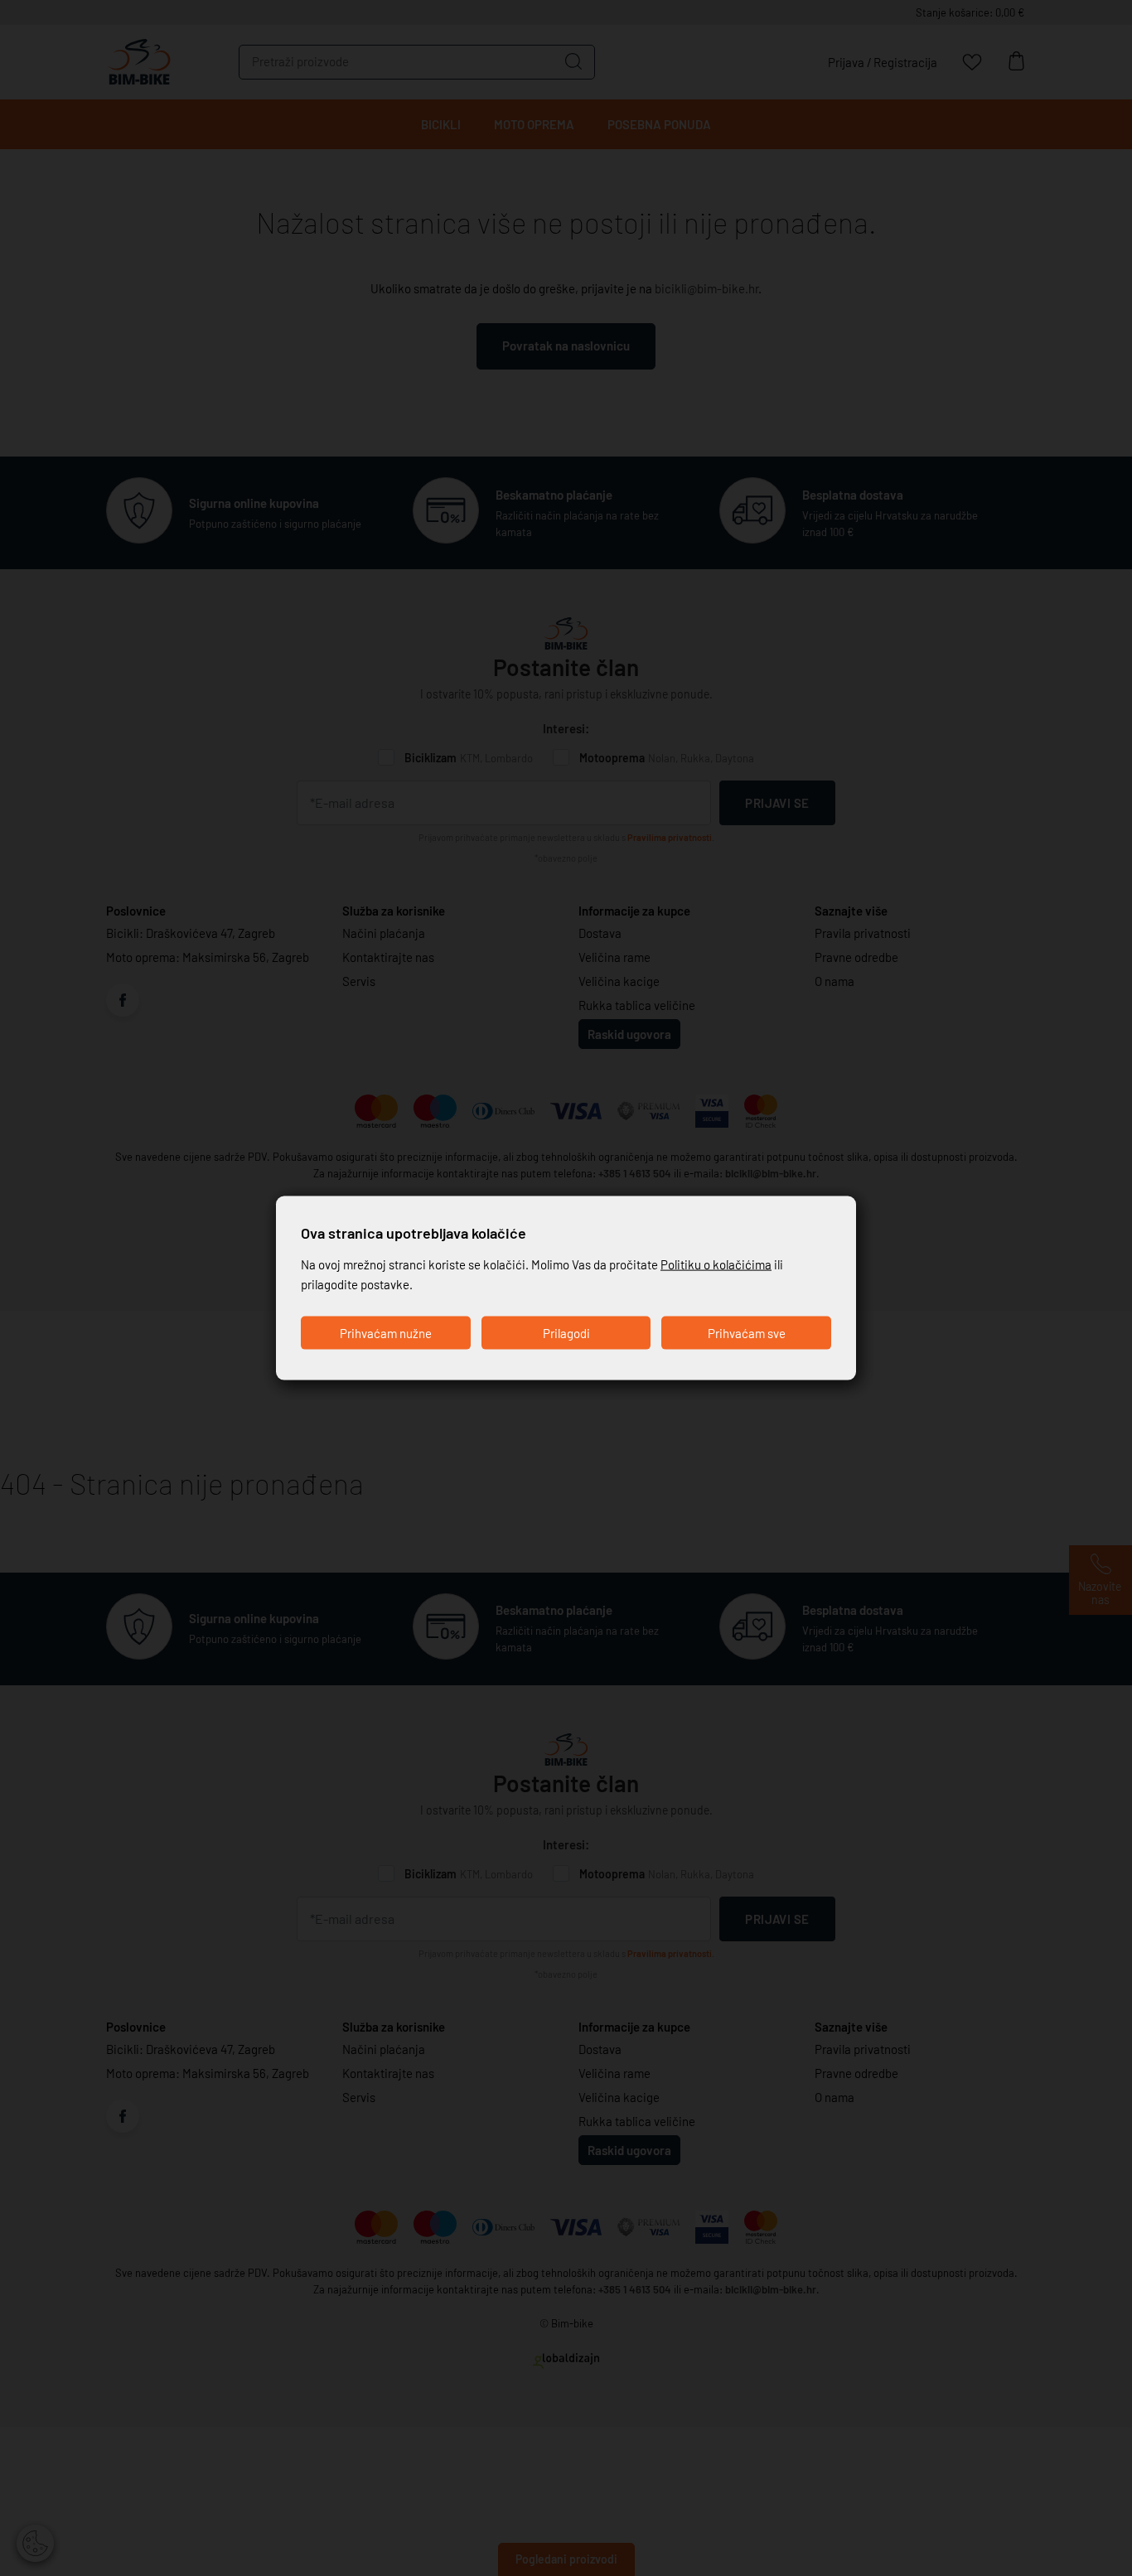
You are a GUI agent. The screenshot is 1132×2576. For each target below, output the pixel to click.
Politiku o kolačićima (716, 1264)
